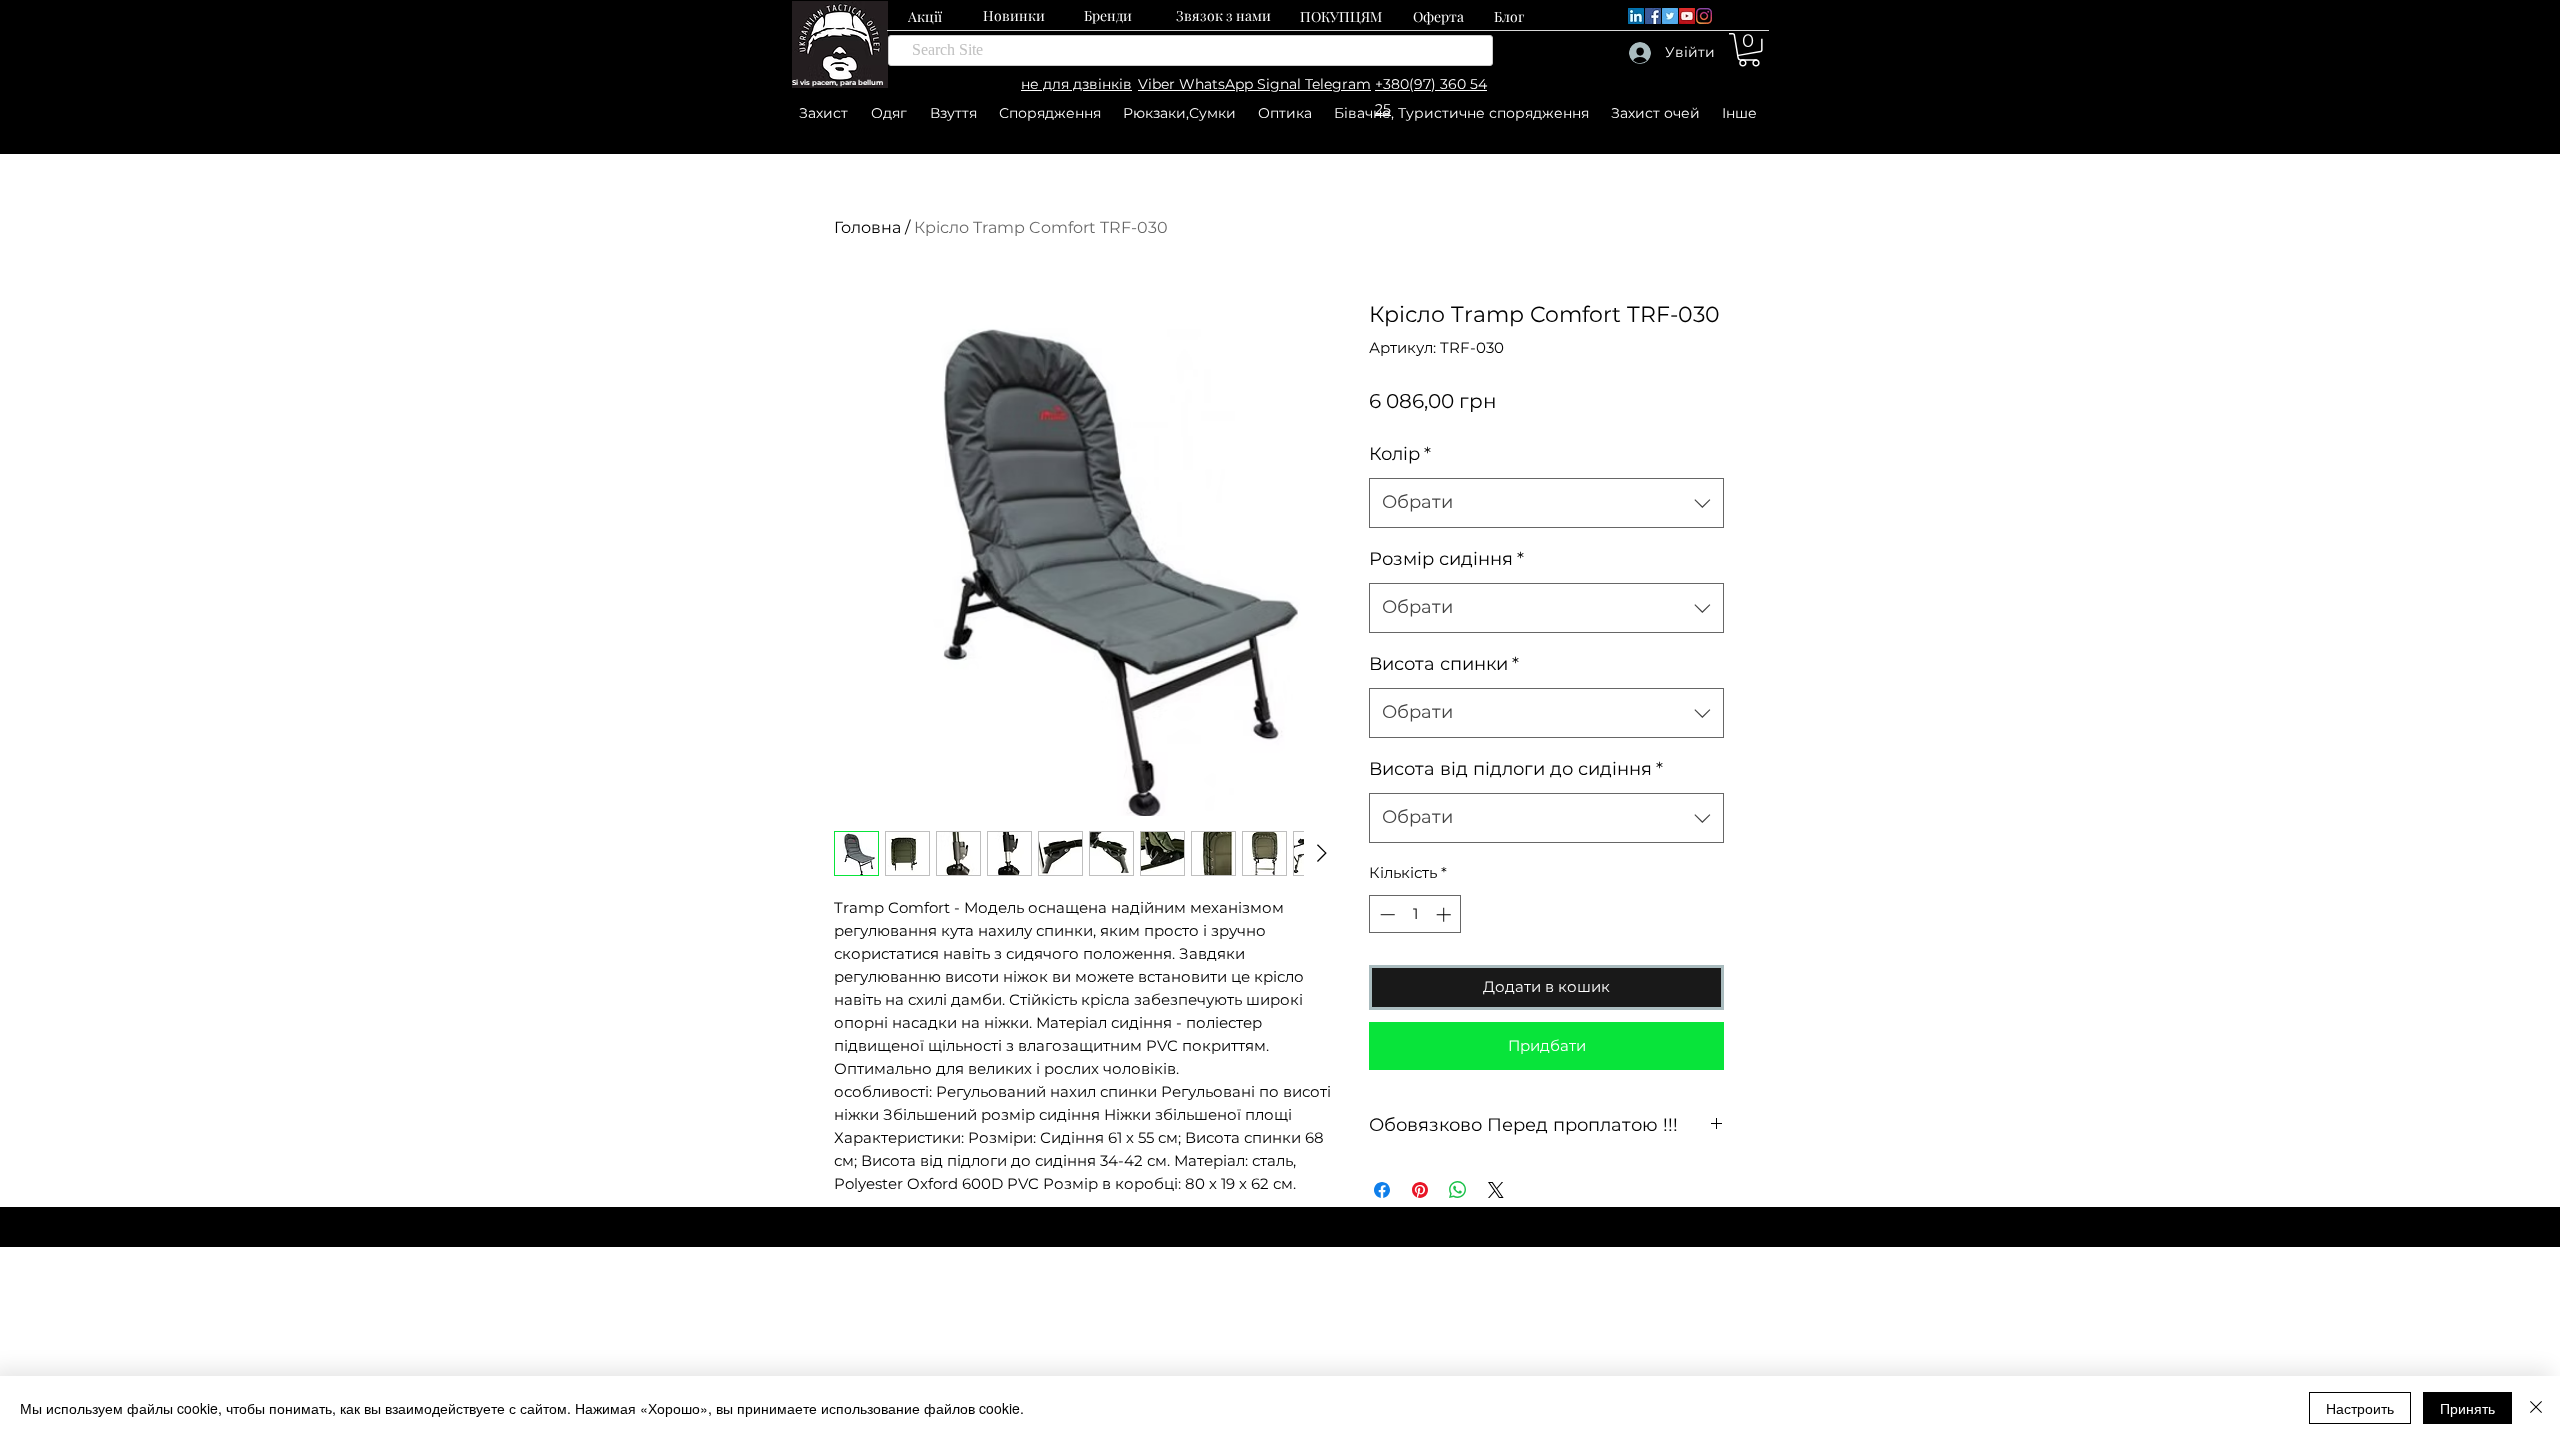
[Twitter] (1670, 16)
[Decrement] (1385, 914)
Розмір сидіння (1446, 559)
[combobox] (1546, 503)
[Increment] (1445, 914)
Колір (1400, 454)
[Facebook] (1653, 16)
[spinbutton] (1415, 914)
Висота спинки (1444, 664)
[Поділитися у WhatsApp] (1458, 1190)
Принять (2467, 1408)
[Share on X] (1496, 1190)
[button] (1749, 50)
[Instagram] (1704, 16)
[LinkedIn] (1636, 16)
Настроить (2360, 1408)
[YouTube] (1687, 16)
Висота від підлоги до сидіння (1516, 769)
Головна (867, 227)
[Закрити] (2536, 1408)
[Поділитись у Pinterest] (1420, 1190)
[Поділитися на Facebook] (1382, 1190)
